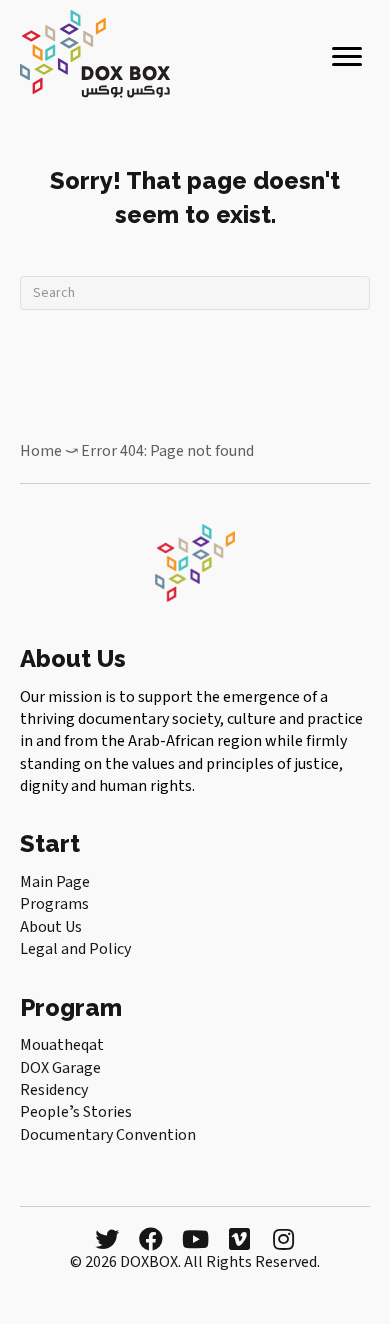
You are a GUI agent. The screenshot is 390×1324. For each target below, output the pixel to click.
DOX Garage (60, 1068)
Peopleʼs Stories (76, 1112)
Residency (54, 1090)
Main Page (55, 882)
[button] (107, 1239)
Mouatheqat (62, 1045)
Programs (54, 904)
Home (41, 451)
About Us (51, 927)
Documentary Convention (108, 1135)
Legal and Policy (75, 949)
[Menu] (347, 57)
